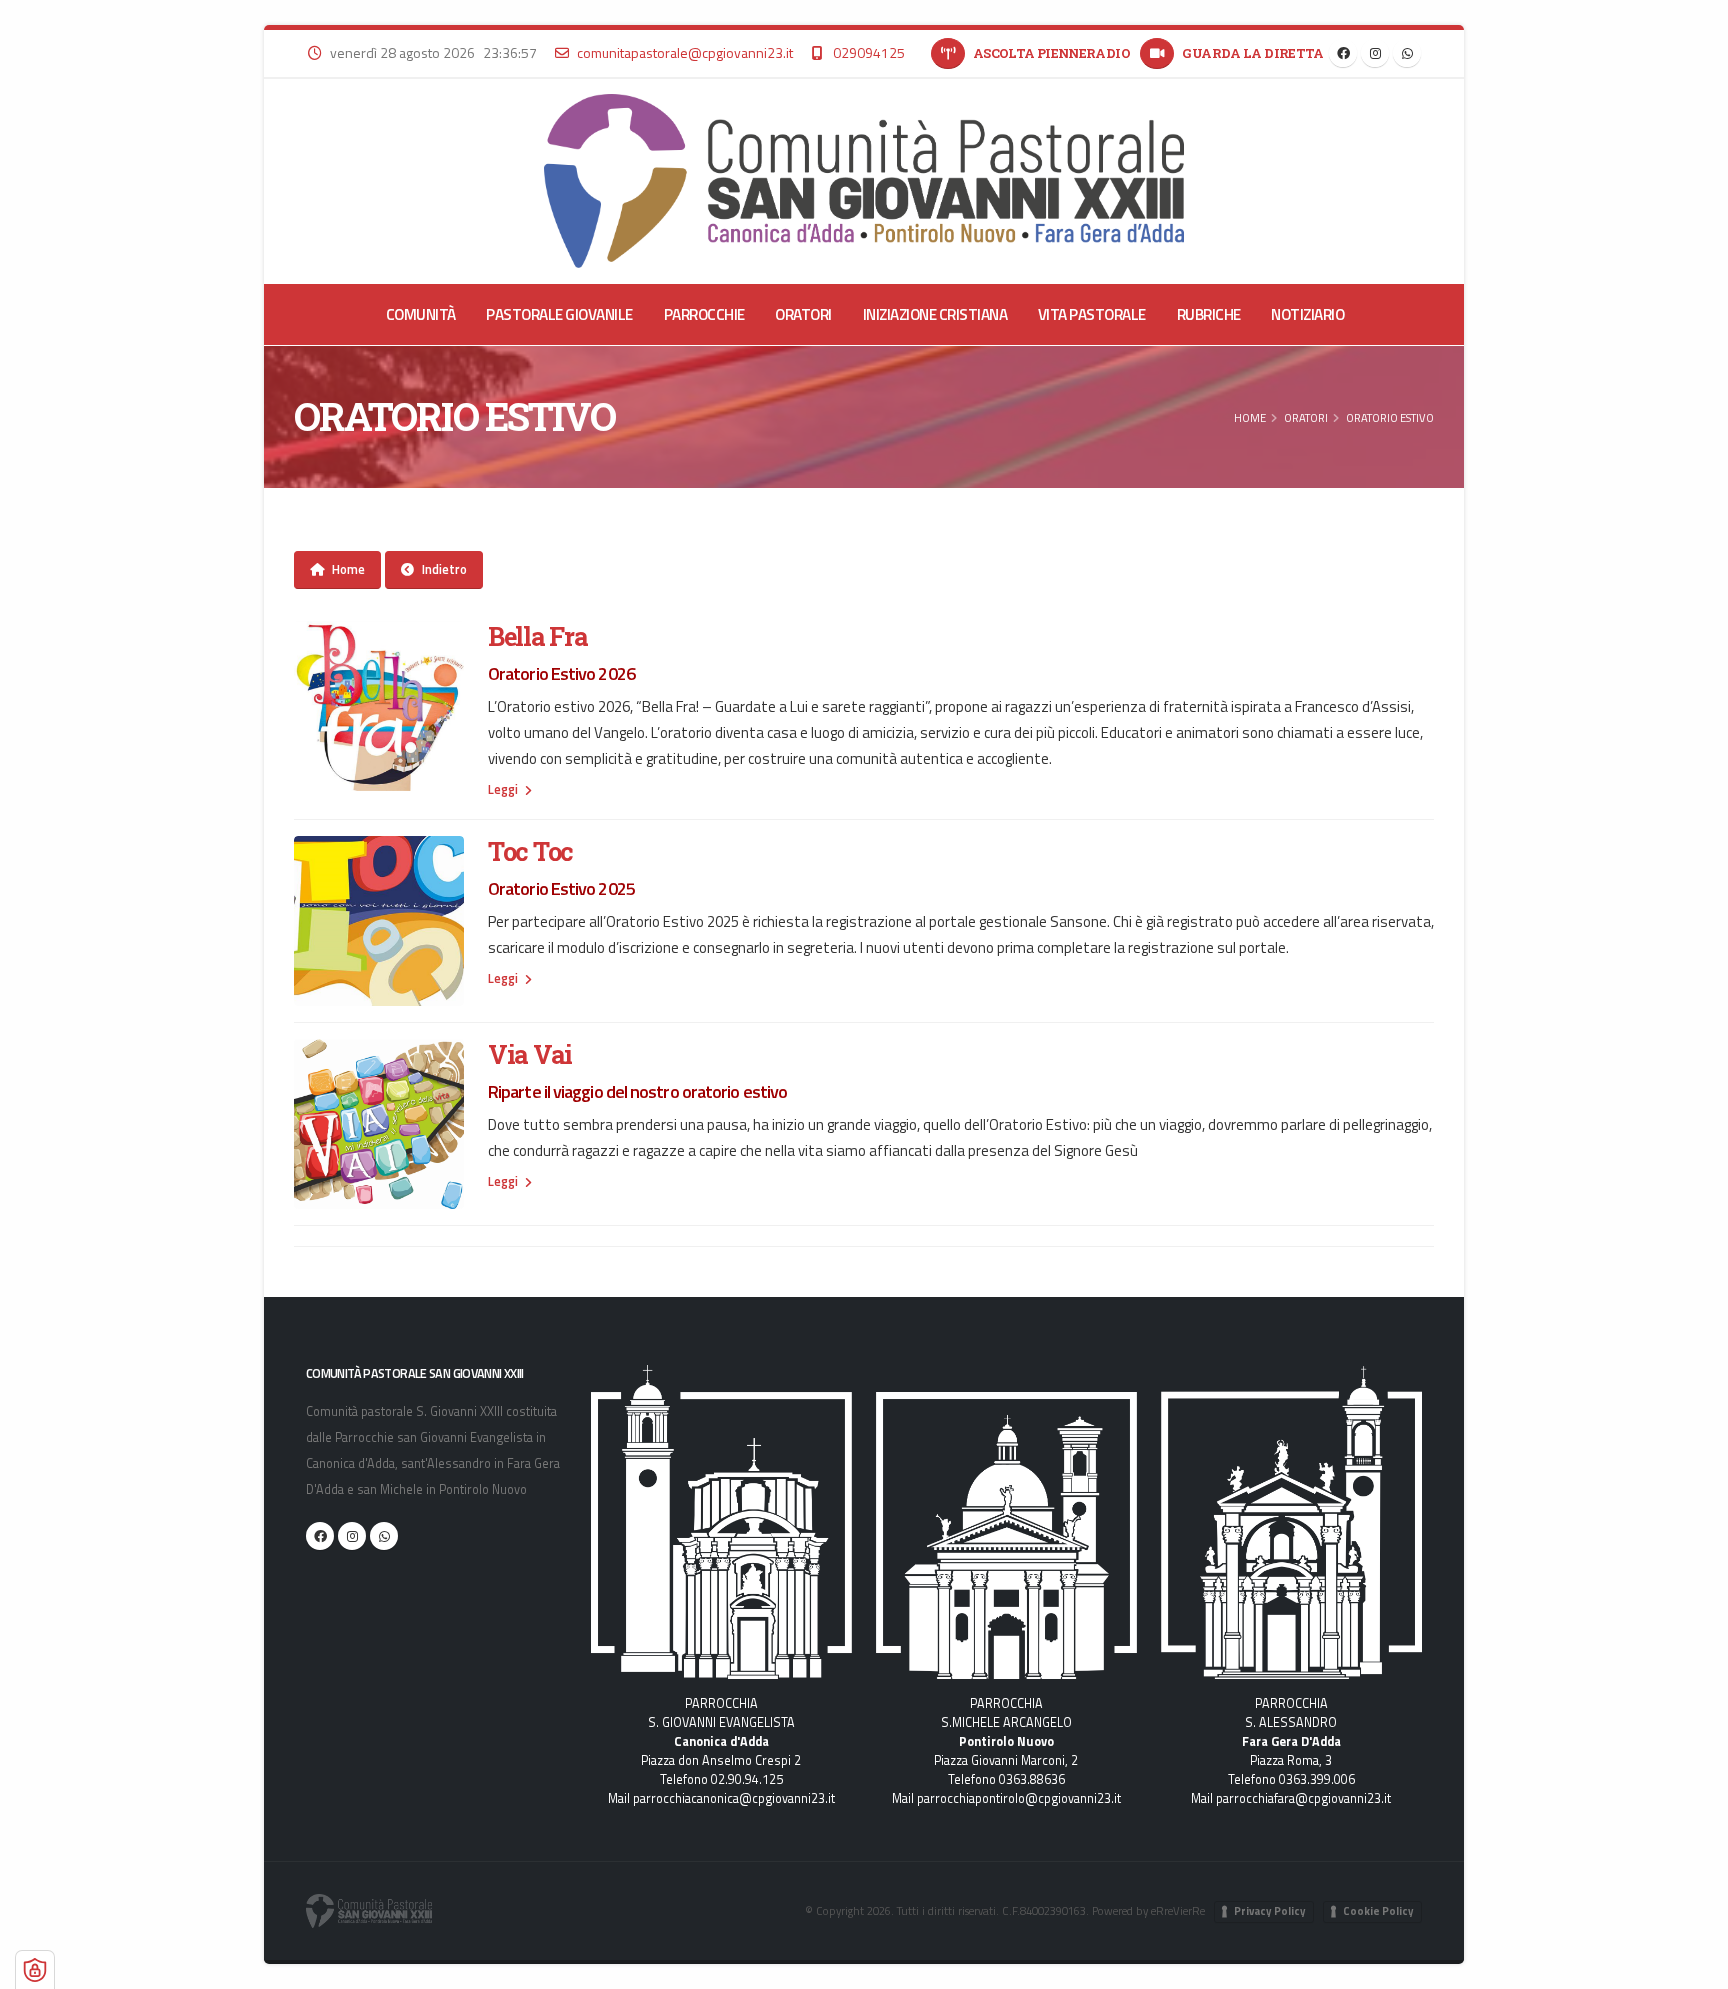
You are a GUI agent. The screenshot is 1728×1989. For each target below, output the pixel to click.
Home (1250, 417)
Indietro (444, 569)
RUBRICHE (1209, 314)
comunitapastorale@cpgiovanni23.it (685, 52)
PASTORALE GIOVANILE (559, 314)
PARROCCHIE (704, 314)
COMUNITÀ (421, 314)
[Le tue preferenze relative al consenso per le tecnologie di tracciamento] (35, 1970)
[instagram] (1375, 53)
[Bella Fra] (379, 706)
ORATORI (803, 314)
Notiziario (1307, 314)
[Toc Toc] (379, 921)
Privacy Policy (1270, 1911)
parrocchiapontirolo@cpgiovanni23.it (1019, 1798)
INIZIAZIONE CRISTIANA (935, 314)
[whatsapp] (1407, 53)
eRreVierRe (1178, 1910)
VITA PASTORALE (1092, 314)
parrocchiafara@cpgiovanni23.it (1303, 1798)
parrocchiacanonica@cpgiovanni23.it (734, 1798)
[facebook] (1343, 53)
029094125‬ (869, 52)
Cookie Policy (1378, 1911)
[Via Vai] (379, 1124)
